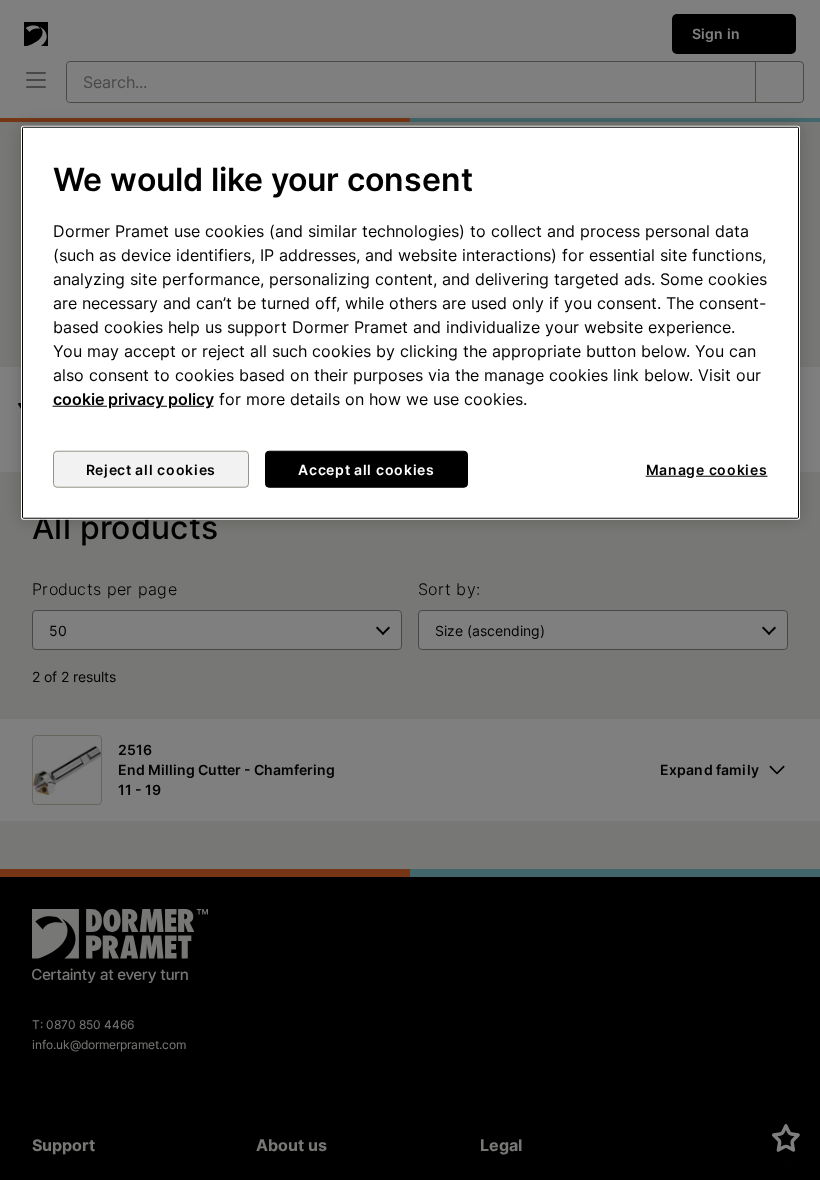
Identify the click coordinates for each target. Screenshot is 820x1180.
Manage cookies (707, 469)
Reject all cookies (151, 469)
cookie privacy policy (133, 399)
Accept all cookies (366, 469)
